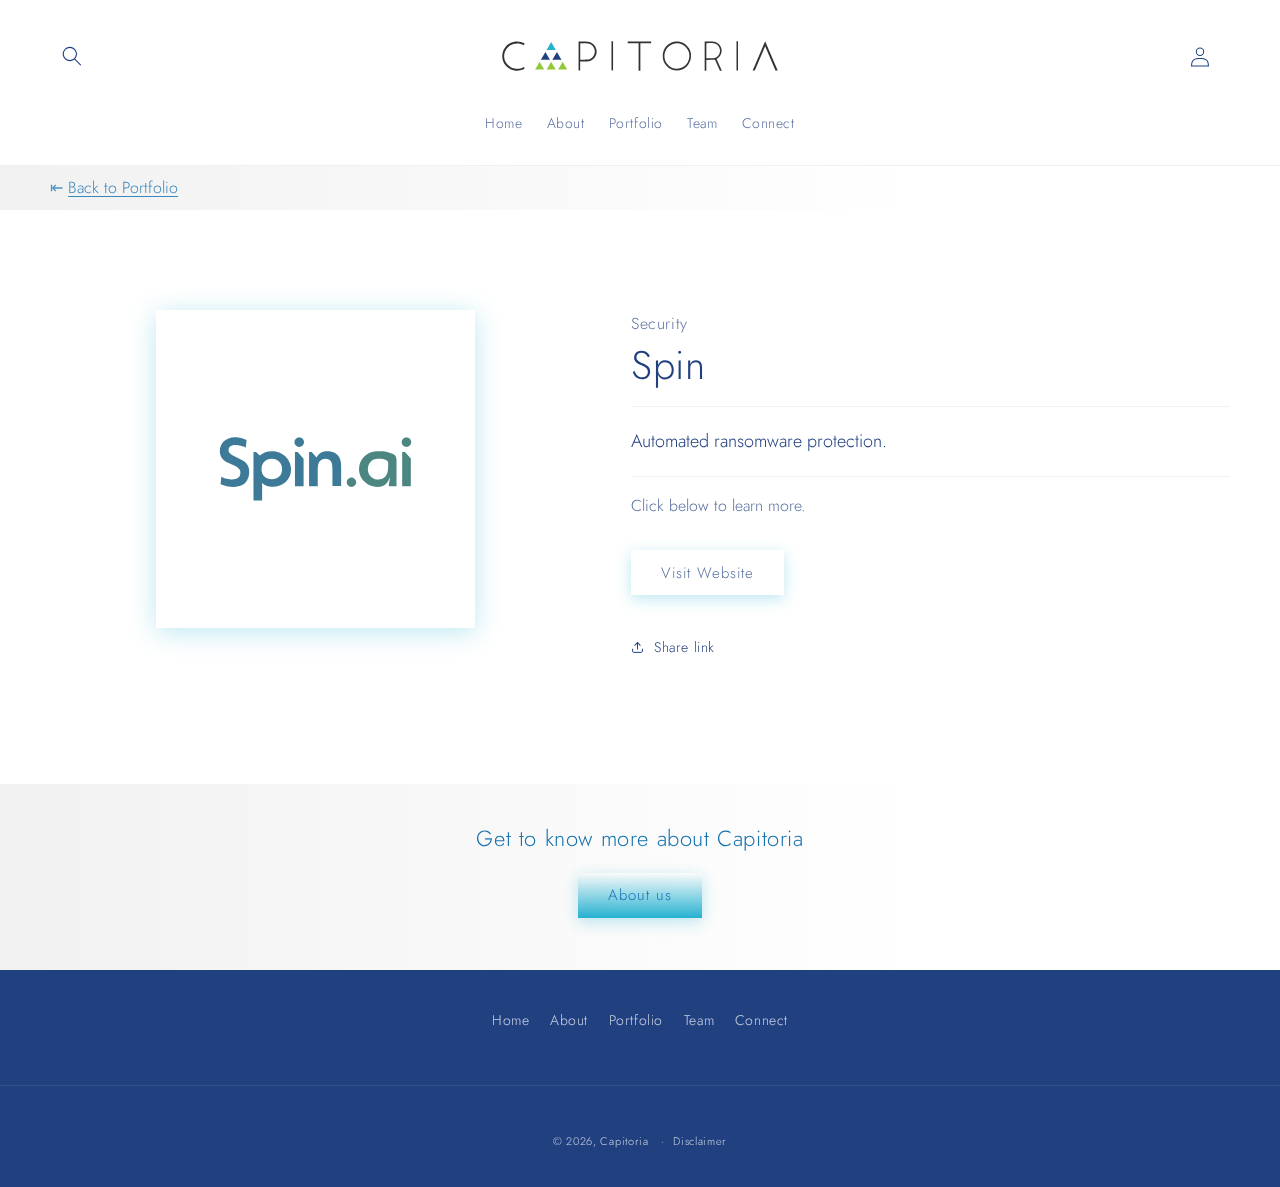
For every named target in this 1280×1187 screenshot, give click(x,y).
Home (510, 1022)
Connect (761, 1020)
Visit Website (707, 573)
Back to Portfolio (123, 187)
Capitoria (624, 1141)
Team (699, 1020)
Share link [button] (684, 647)
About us (640, 895)
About (569, 1020)
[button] (72, 56)
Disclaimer (700, 1141)
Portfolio (636, 1020)
